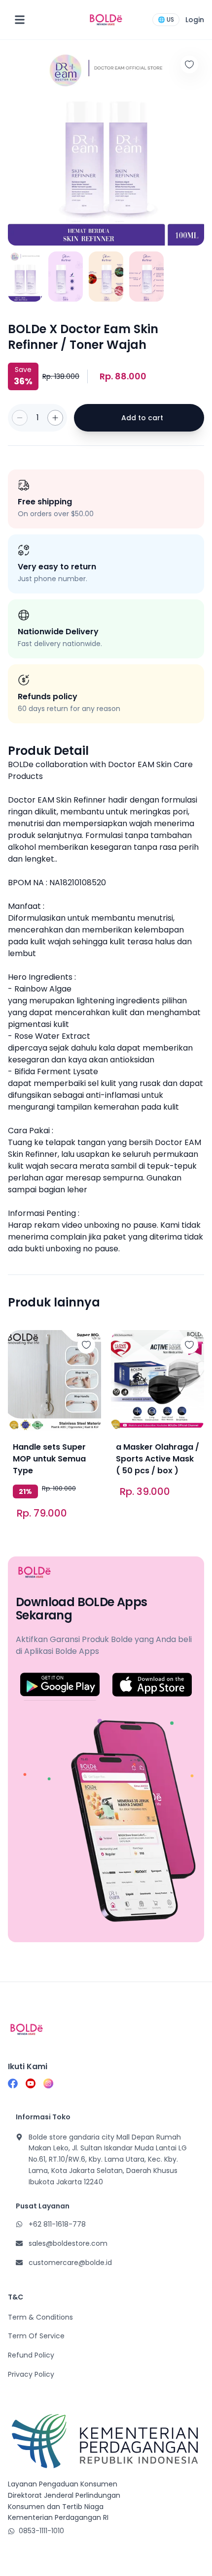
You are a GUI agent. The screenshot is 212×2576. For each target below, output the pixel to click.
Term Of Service (36, 2336)
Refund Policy (31, 2355)
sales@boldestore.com (68, 2243)
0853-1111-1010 (41, 2531)
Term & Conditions (40, 2317)
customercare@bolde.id (70, 2263)
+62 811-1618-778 (57, 2224)
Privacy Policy (31, 2374)
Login (195, 20)
